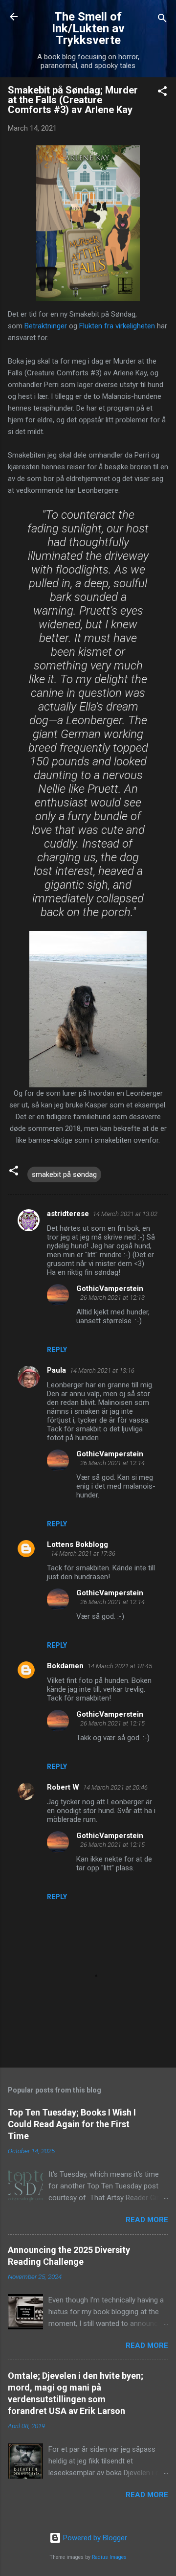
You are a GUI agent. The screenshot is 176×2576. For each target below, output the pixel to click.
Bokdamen (65, 1666)
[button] (162, 93)
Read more (147, 2220)
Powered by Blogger (94, 2538)
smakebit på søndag (64, 1174)
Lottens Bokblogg (77, 1544)
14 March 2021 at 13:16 (102, 1370)
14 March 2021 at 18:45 (120, 1666)
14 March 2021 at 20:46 (115, 1787)
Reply (57, 1350)
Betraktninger (46, 326)
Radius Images (109, 2557)
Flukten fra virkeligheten (117, 326)
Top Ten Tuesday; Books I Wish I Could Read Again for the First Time (72, 2124)
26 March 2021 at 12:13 (112, 1298)
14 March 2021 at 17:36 (83, 1553)
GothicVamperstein (110, 1288)
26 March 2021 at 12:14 (112, 1463)
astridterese (68, 1214)
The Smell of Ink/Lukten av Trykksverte (88, 28)
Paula (56, 1370)
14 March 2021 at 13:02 (125, 1214)
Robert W (63, 1787)
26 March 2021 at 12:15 (112, 1723)
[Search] (162, 20)
